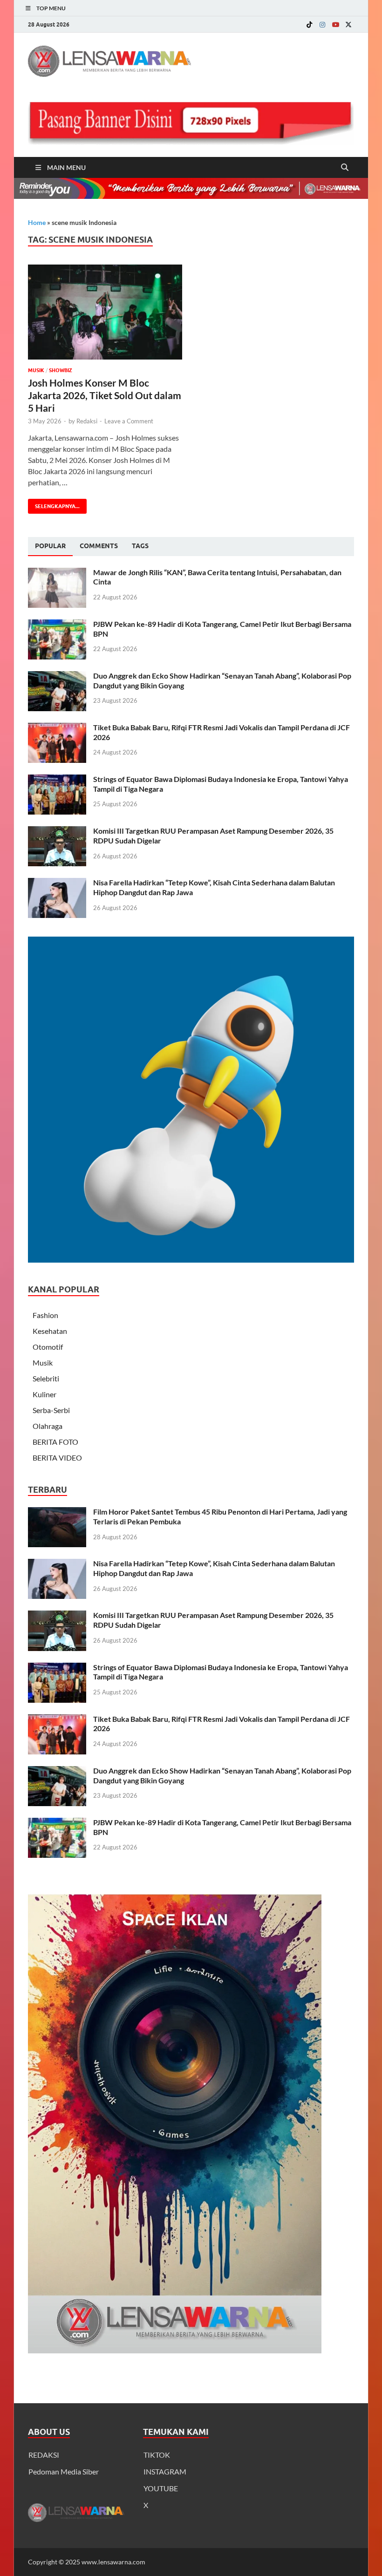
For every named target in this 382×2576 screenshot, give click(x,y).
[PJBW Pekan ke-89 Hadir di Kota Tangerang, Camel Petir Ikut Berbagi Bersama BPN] (57, 625)
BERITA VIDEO (57, 1458)
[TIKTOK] (309, 24)
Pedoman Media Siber (64, 2471)
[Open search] (345, 168)
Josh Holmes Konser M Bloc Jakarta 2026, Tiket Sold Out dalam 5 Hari (105, 395)
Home (37, 222)
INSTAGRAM (165, 2471)
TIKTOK (157, 2455)
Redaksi (87, 421)
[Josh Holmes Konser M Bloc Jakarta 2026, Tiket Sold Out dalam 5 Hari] (105, 312)
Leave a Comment (129, 421)
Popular (50, 546)
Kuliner (44, 1394)
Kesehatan (50, 1331)
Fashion (45, 1315)
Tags (140, 546)
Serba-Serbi (51, 1410)
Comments (99, 546)
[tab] (50, 546)
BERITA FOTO (55, 1442)
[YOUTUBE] (335, 24)
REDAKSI (44, 2455)
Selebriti (46, 1378)
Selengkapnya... (54, 504)
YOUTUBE (161, 2488)
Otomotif (48, 1347)
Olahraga (48, 1426)
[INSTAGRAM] (322, 24)
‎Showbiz (61, 370)
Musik (36, 370)
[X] (348, 24)
